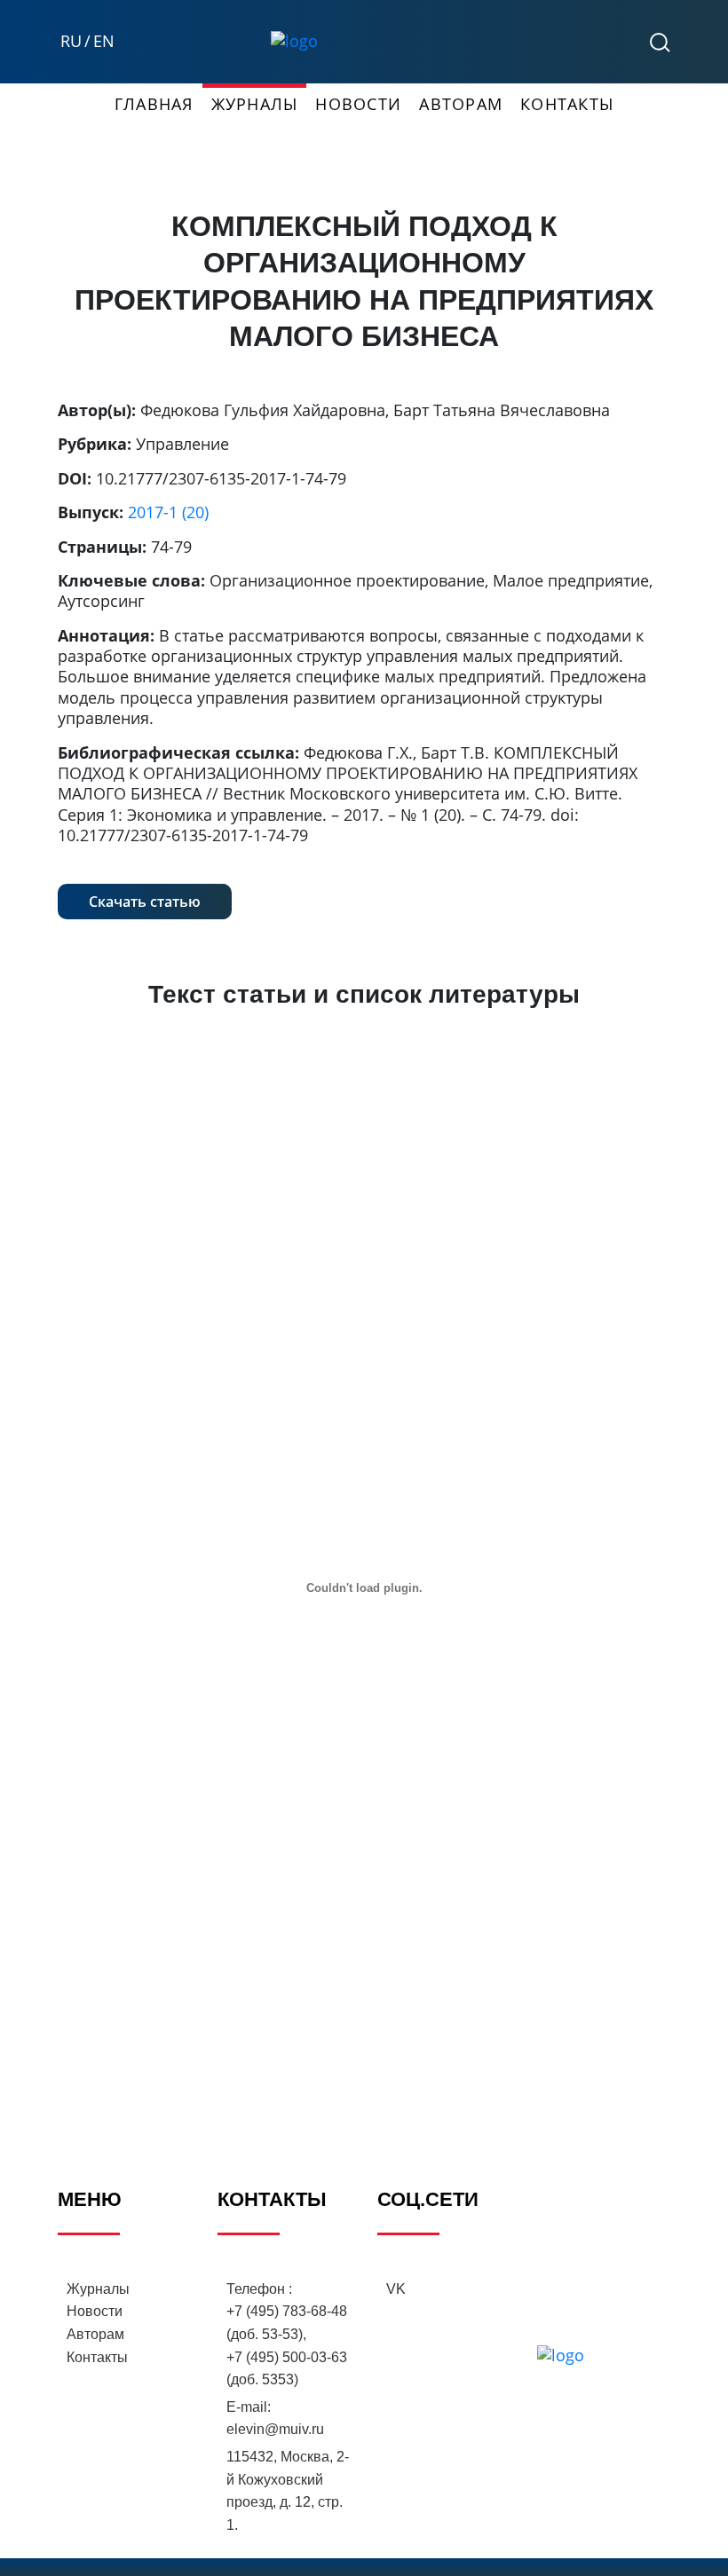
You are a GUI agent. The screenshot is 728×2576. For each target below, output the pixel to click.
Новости (358, 104)
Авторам (461, 104)
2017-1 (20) (168, 512)
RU (71, 41)
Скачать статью (145, 902)
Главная (154, 104)
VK (396, 2289)
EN (104, 41)
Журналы (255, 104)
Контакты (567, 104)
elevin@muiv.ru (275, 2429)
